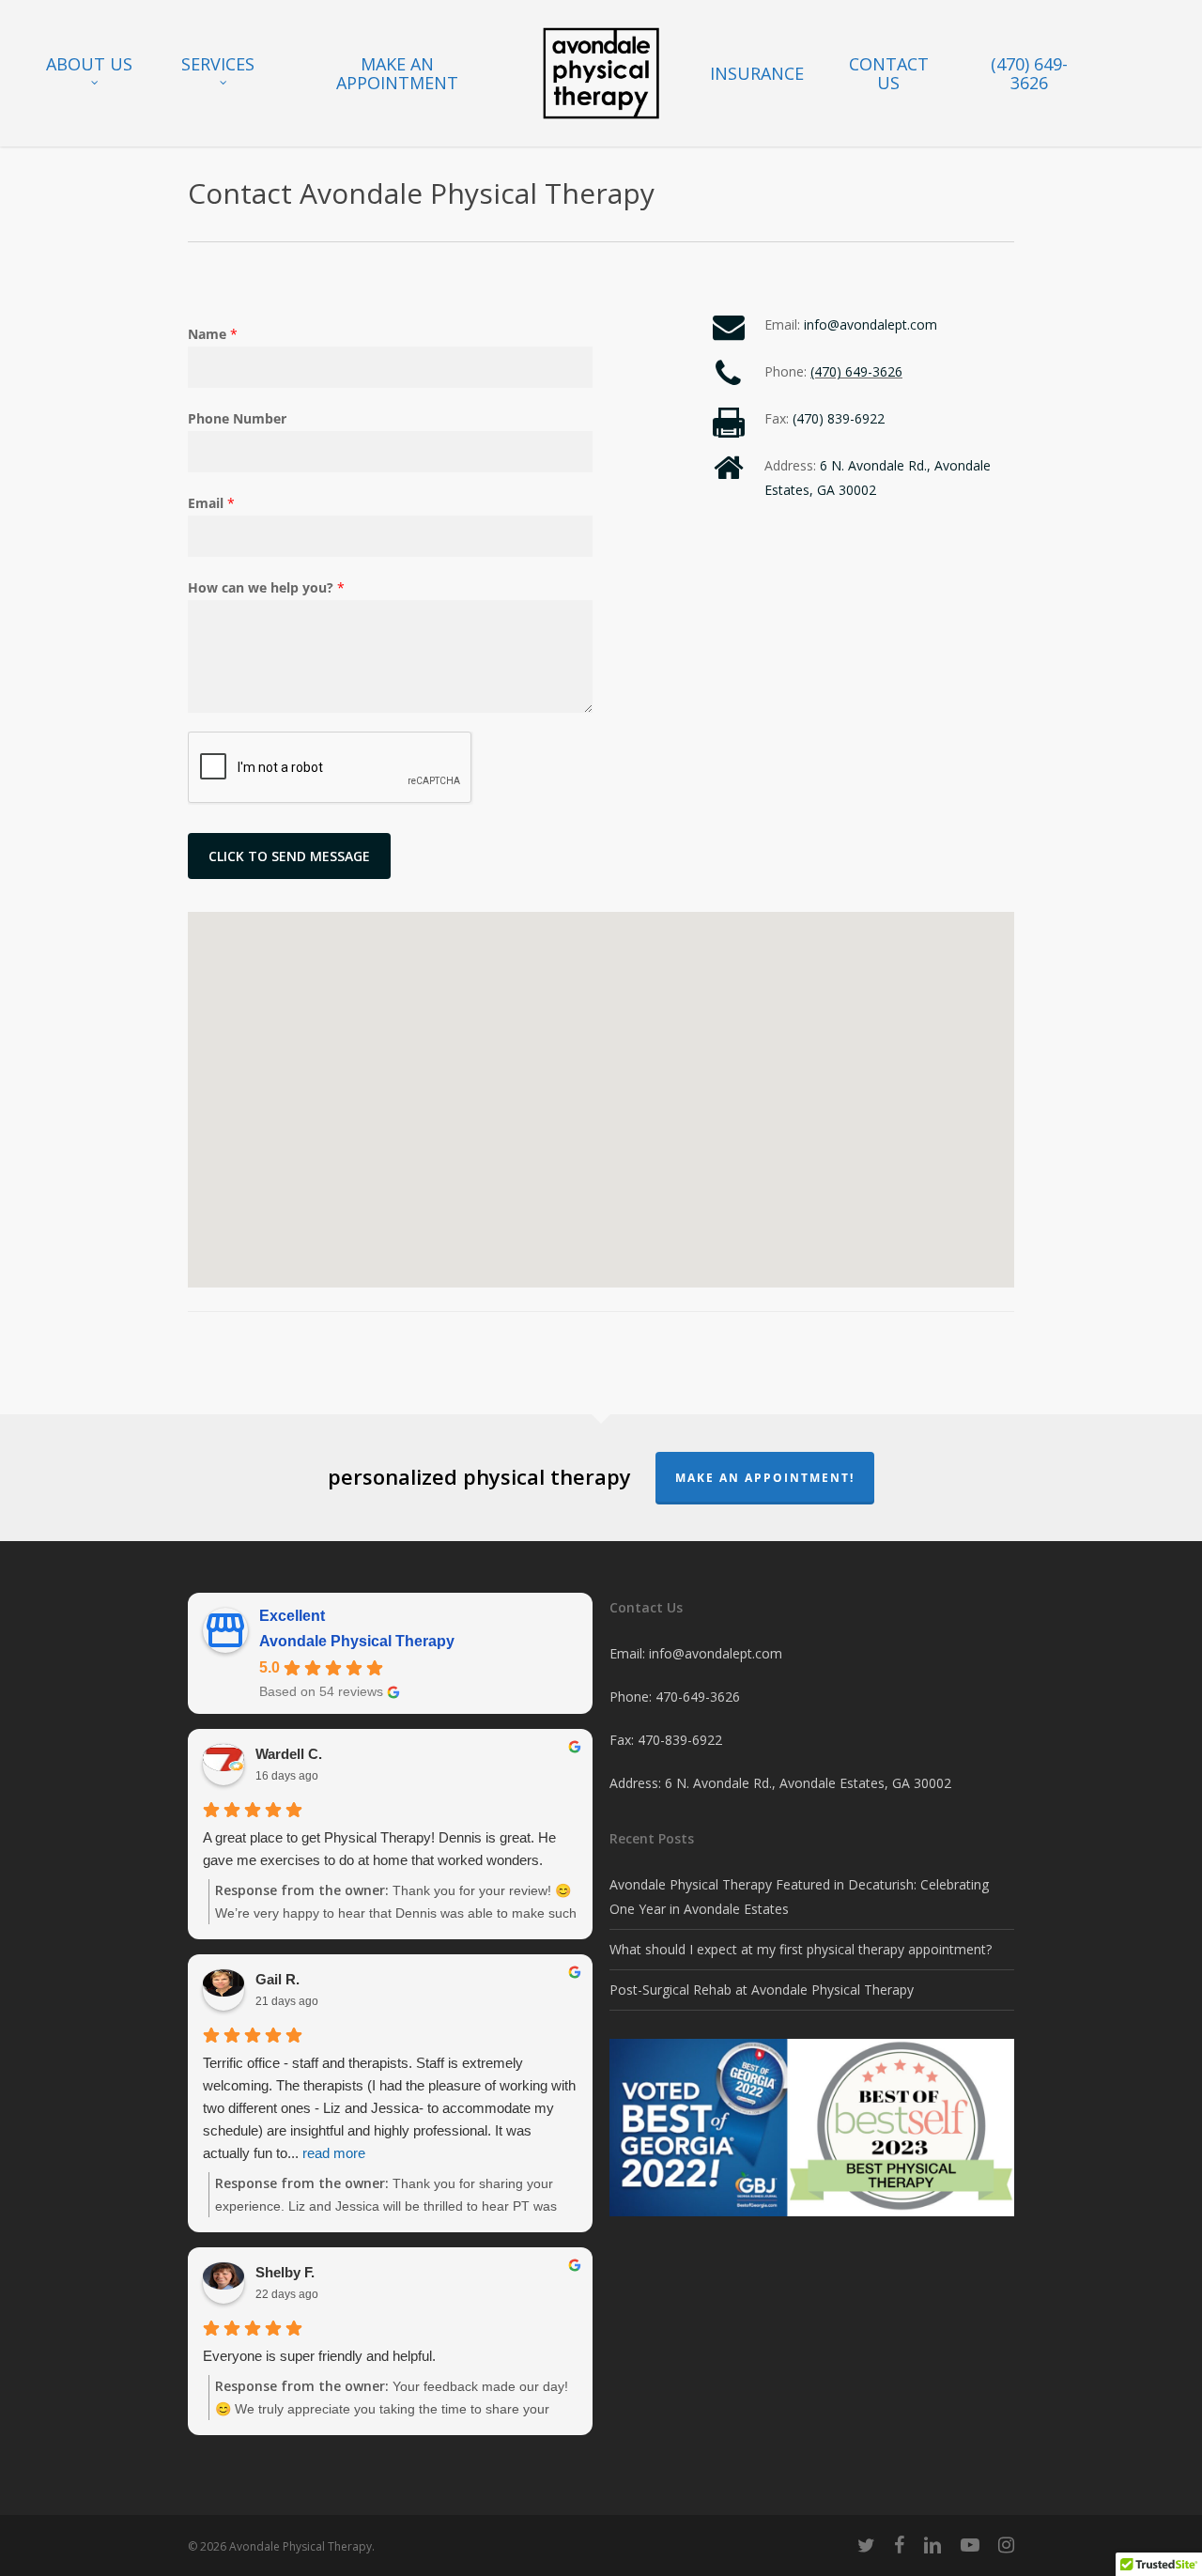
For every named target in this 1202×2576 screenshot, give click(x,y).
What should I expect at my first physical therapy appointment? (801, 1949)
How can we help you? (266, 587)
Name (213, 334)
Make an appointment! (765, 1478)
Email (211, 503)
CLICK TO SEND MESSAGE (289, 856)
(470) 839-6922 (839, 418)
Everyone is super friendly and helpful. (319, 2356)
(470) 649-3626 (856, 371)
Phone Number (237, 418)
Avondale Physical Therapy (357, 1641)
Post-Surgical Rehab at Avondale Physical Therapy (762, 1990)
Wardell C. (289, 1754)
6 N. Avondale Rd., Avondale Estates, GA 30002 (808, 1783)
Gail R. (277, 1979)
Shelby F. (285, 2272)
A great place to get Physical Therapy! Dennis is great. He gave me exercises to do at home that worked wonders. (379, 1849)
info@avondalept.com (871, 324)
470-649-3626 (698, 1697)
